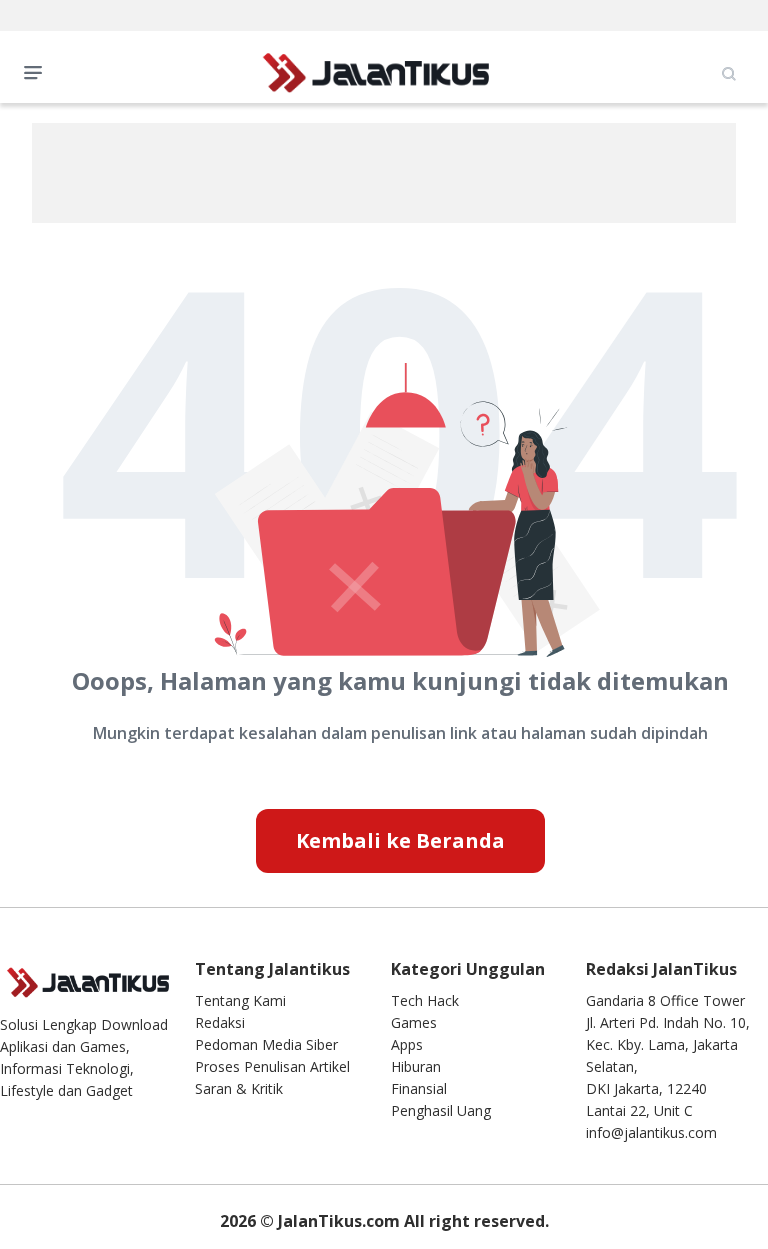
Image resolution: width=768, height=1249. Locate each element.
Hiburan (416, 1066)
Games (414, 1022)
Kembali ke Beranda (400, 840)
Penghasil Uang (441, 1110)
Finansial (419, 1088)
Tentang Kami (240, 1000)
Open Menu (38, 71)
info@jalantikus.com (651, 1132)
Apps (407, 1044)
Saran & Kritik (239, 1088)
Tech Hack (425, 1000)
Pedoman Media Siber (266, 1044)
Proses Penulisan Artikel (272, 1066)
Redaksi (220, 1022)
